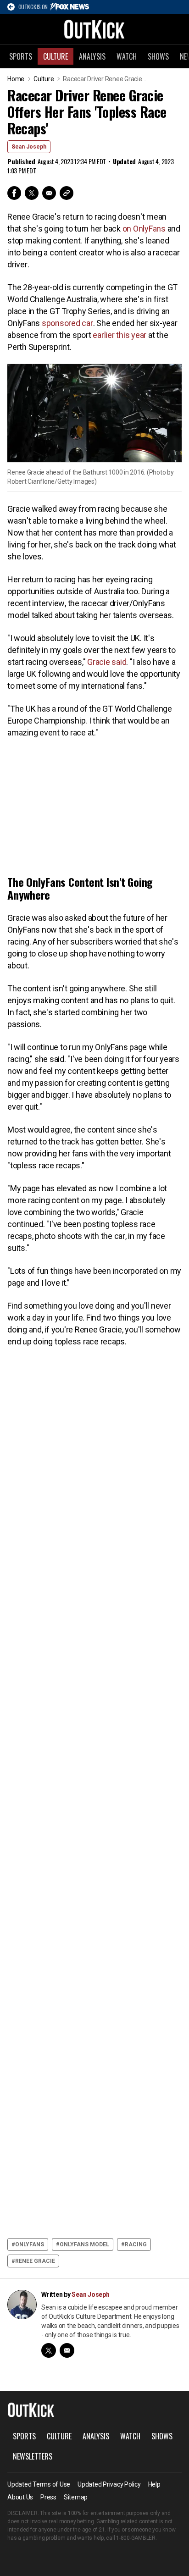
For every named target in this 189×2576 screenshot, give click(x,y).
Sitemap (76, 2497)
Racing (136, 2244)
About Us (20, 2497)
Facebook (14, 193)
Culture (56, 56)
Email (49, 193)
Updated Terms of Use (39, 2484)
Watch (127, 56)
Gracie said (107, 662)
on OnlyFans (144, 229)
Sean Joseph (29, 147)
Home (16, 79)
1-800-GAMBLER (136, 2538)
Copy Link (67, 193)
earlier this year (120, 335)
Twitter (32, 193)
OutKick (94, 29)
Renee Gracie (35, 2261)
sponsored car (67, 323)
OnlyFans (30, 2244)
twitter (49, 2350)
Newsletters (33, 2456)
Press (48, 2497)
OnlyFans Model (84, 2244)
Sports (21, 56)
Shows (158, 56)
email (67, 2350)
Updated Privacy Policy (109, 2484)
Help (154, 2484)
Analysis (92, 56)
